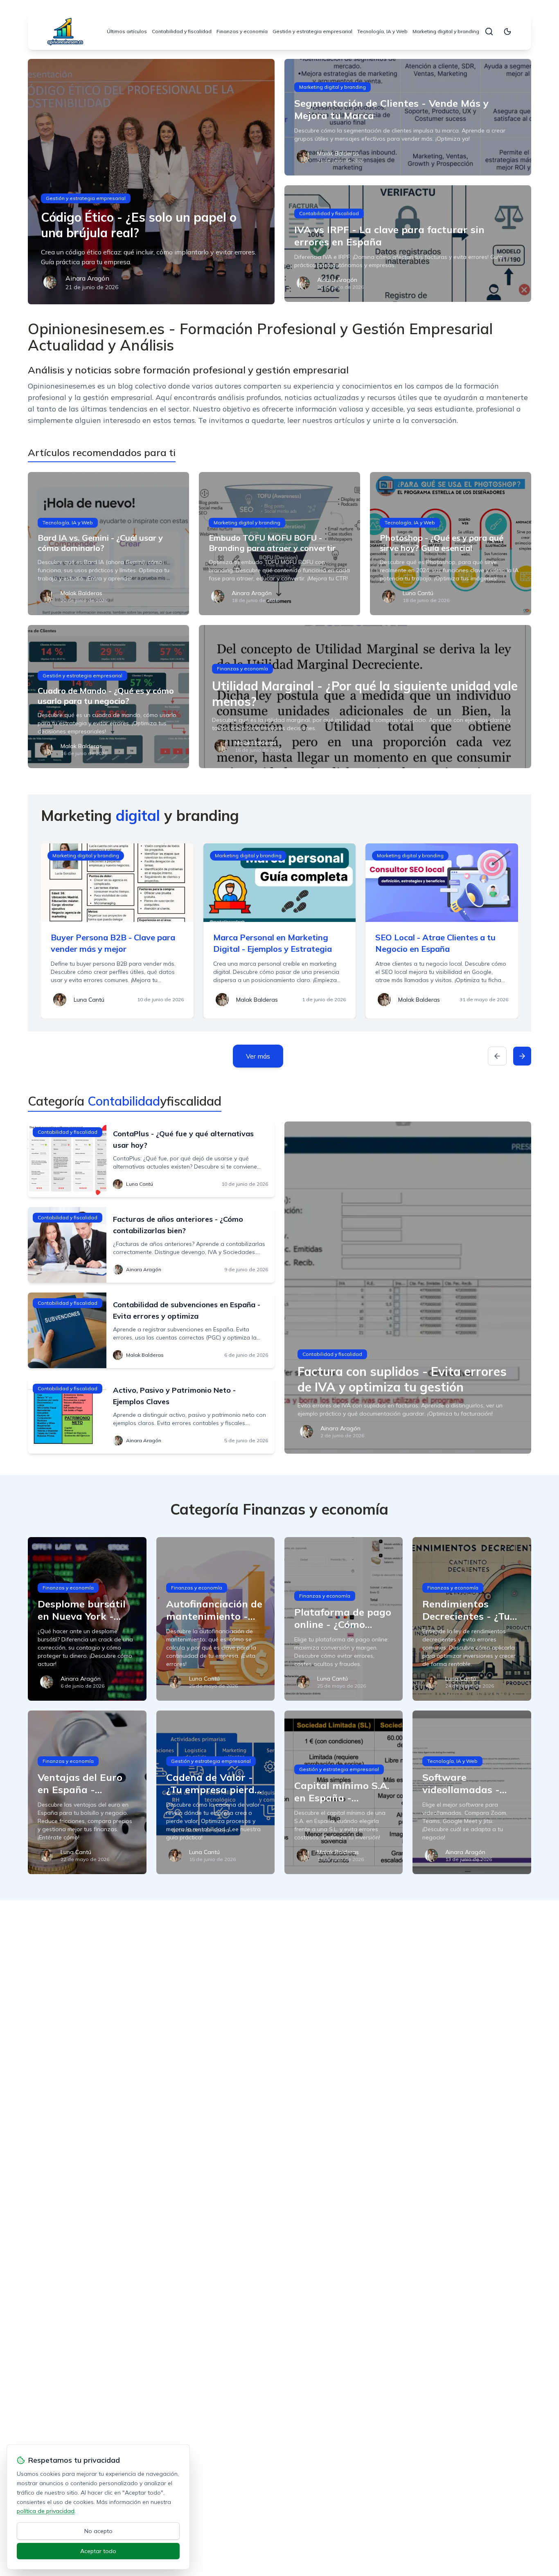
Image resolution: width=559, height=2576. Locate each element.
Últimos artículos (127, 31)
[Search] (489, 31)
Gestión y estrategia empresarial (312, 31)
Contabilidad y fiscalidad (182, 31)
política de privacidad (46, 2511)
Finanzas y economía (242, 31)
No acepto (98, 2531)
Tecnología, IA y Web (382, 31)
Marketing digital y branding (446, 31)
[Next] (522, 1056)
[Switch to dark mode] (507, 31)
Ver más (258, 1056)
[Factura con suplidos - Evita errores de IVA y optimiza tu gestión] (408, 1288)
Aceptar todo (98, 2551)
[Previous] (497, 1056)
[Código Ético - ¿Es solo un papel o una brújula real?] (151, 182)
